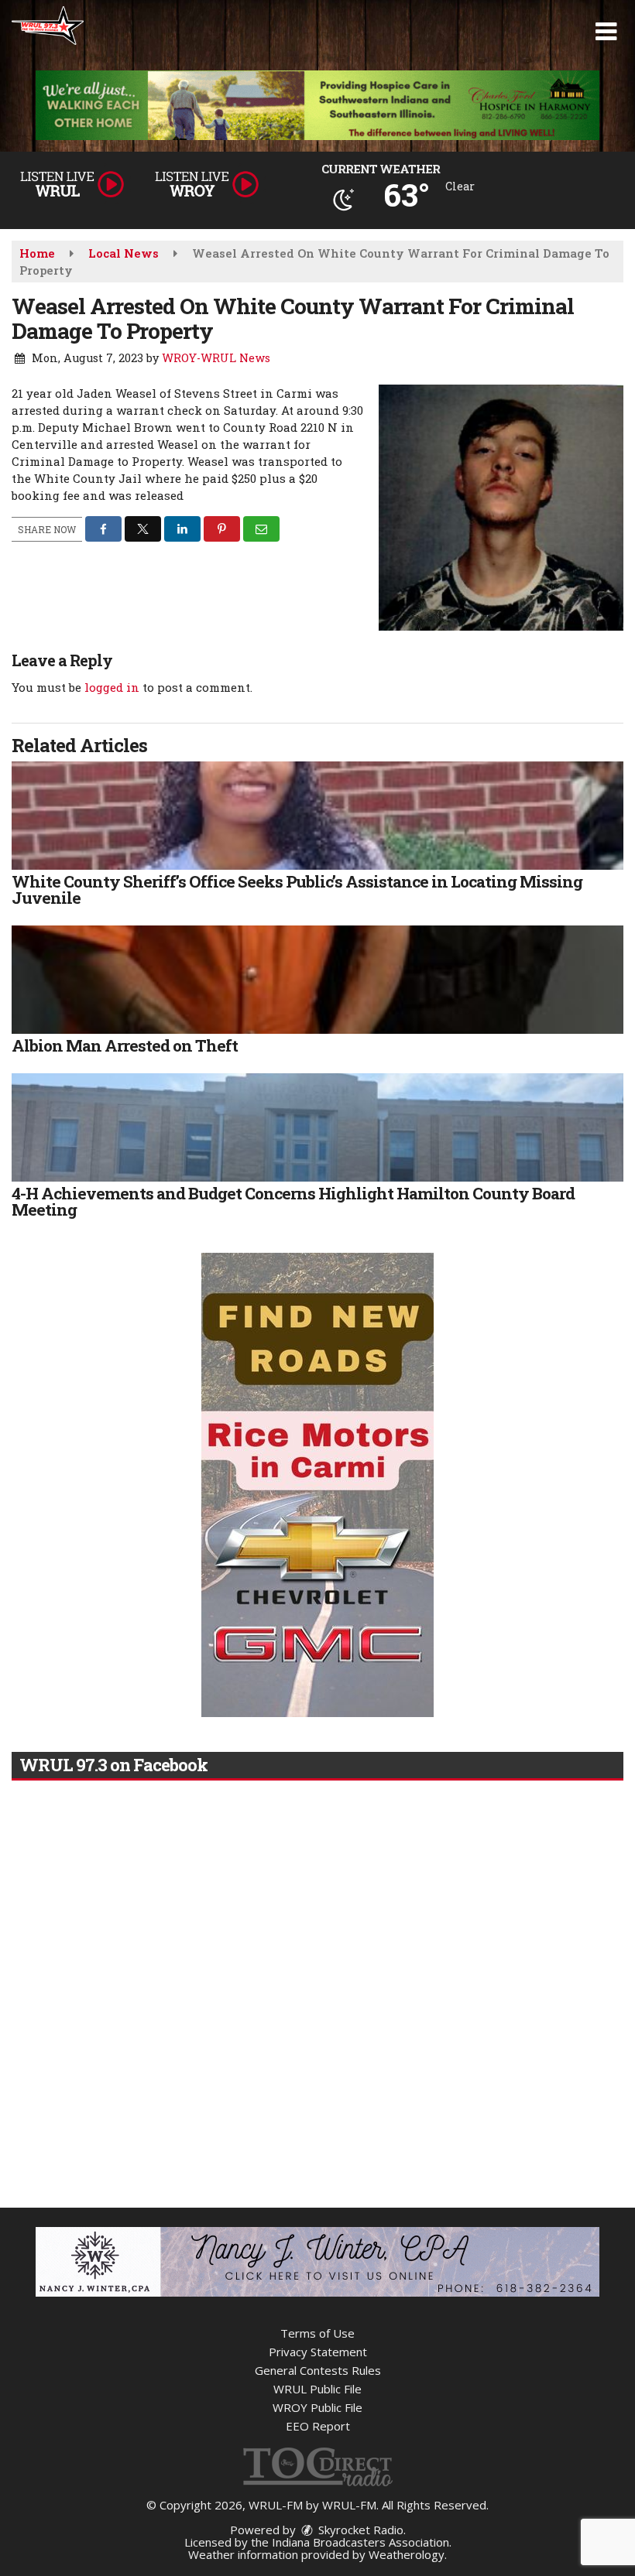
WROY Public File (317, 2407)
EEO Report (318, 2426)
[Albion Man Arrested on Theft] (317, 980)
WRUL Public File (317, 2389)
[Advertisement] (317, 105)
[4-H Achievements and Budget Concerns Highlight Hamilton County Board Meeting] (317, 1127)
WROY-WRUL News (216, 358)
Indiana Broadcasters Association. (362, 2542)
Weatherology (407, 2554)
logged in (112, 687)
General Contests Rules (318, 2370)
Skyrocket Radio (359, 2530)
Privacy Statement (318, 2352)
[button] (606, 32)
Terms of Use (317, 2333)
